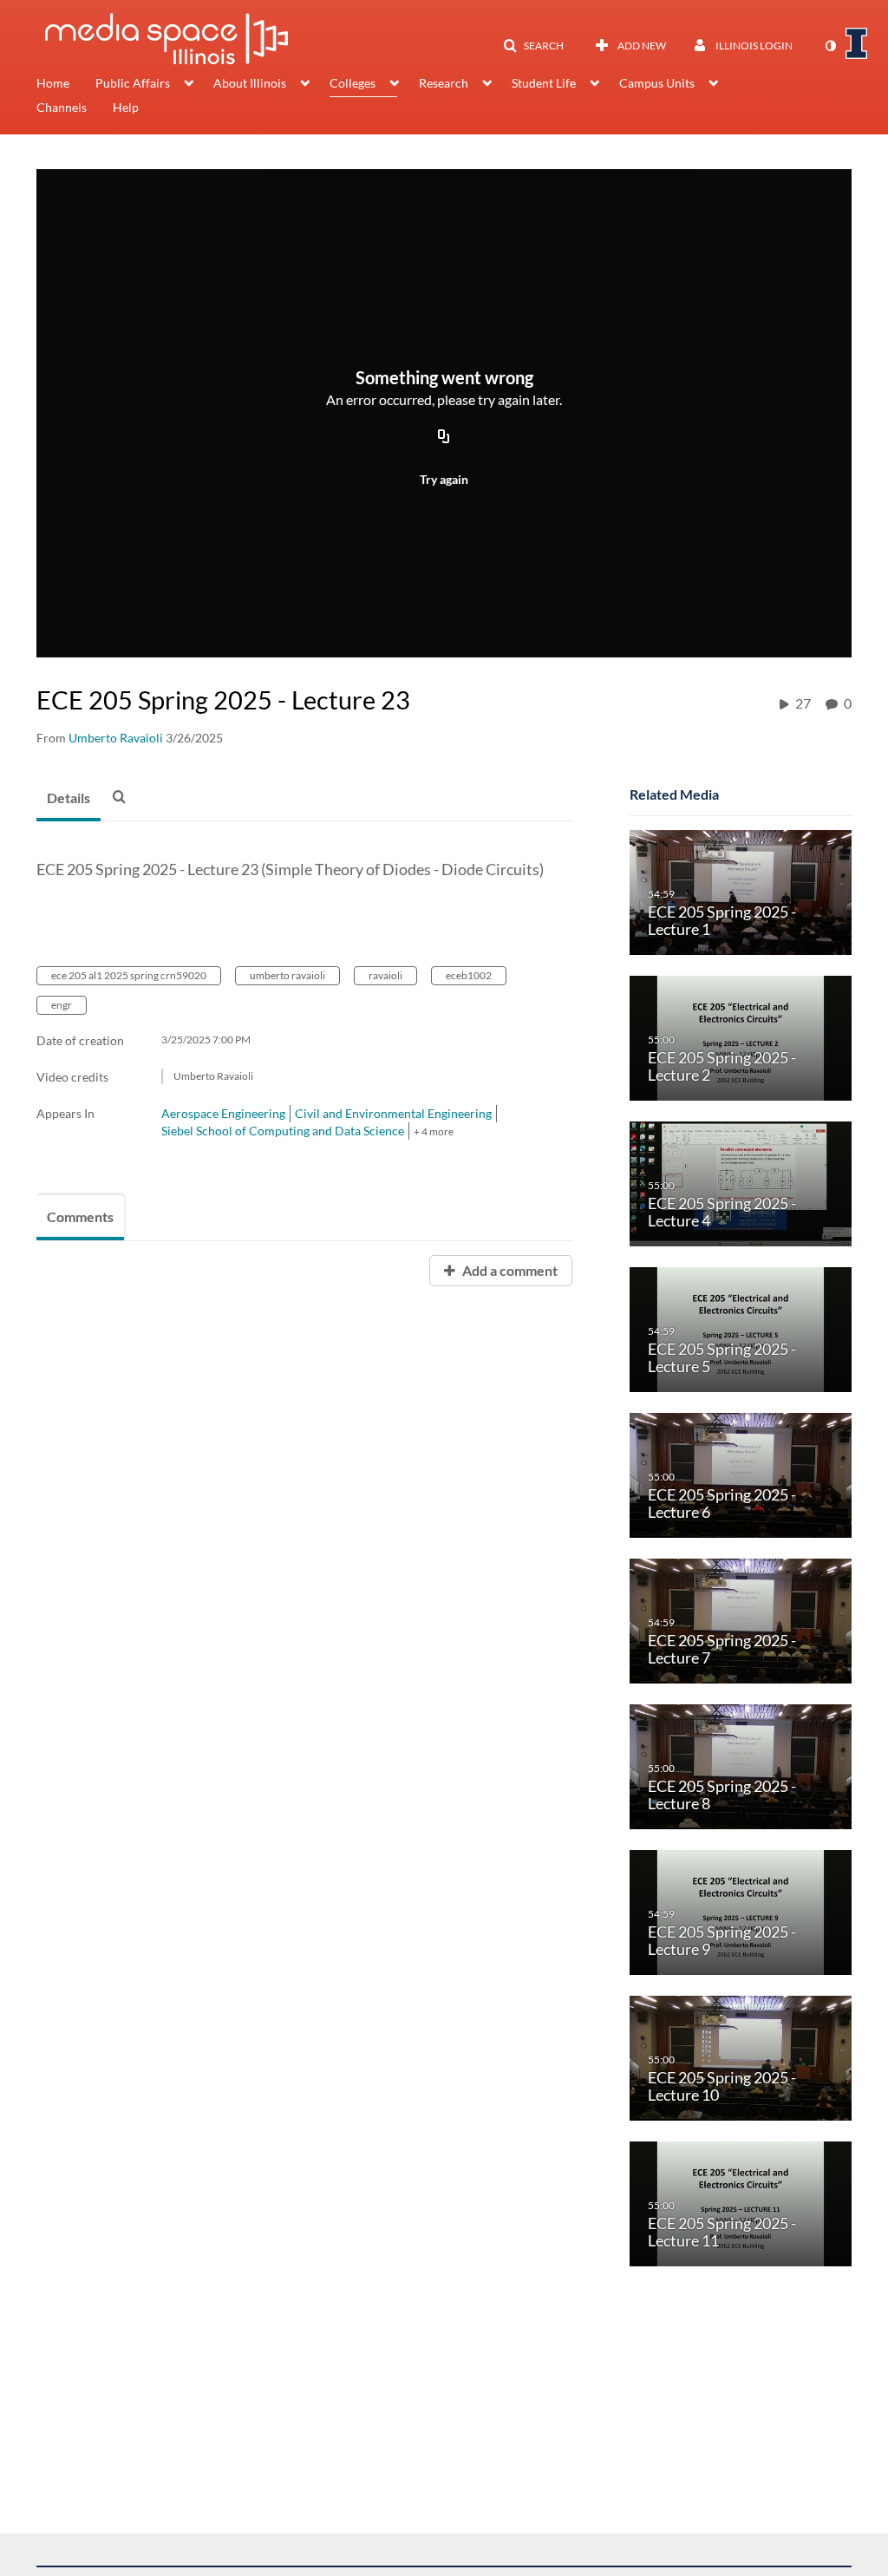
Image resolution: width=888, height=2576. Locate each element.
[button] (533, 46)
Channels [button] (62, 107)
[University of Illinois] (857, 43)
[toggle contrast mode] (830, 46)
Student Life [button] (544, 83)
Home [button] (53, 83)
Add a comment (509, 1270)
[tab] (69, 799)
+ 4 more (434, 1131)
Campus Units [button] (657, 83)
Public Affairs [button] (133, 83)
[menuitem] (66, 85)
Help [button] (126, 107)
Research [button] (444, 83)
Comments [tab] (80, 1216)
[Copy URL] (444, 437)
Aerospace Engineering (223, 1113)
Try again (444, 479)
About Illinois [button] (250, 83)
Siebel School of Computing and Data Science (283, 1131)
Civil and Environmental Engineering (393, 1113)
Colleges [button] (353, 83)
